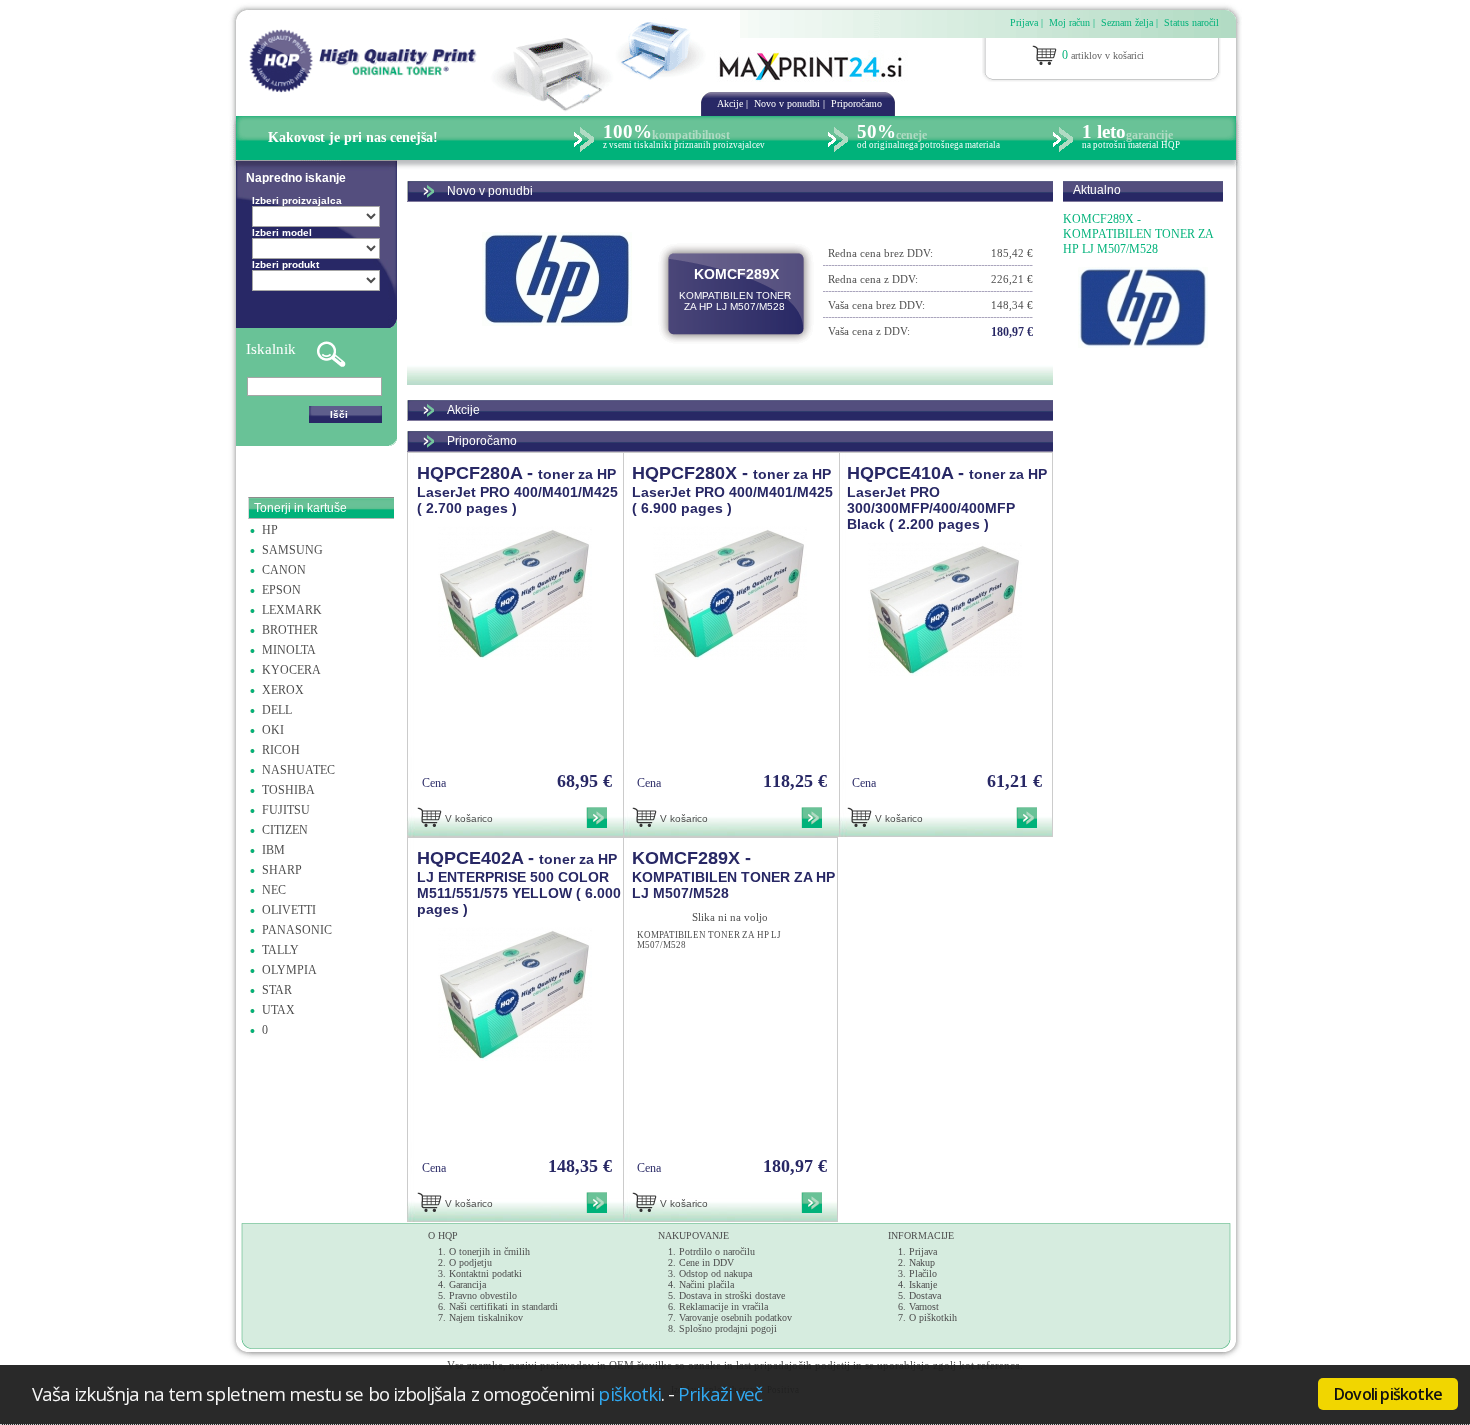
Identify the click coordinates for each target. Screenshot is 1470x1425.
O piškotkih (933, 1317)
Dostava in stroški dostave (732, 1295)
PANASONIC (297, 930)
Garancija (467, 1284)
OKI (273, 730)
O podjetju (470, 1262)
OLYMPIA (289, 970)
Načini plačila (706, 1284)
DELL (277, 710)
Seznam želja (1127, 22)
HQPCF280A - (517, 489)
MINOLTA (289, 650)
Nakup (922, 1262)
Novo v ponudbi (787, 103)
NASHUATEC (298, 770)
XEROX (283, 690)
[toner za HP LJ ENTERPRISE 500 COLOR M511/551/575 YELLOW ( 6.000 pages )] (515, 1057)
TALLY (280, 950)
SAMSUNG (292, 550)
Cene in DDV (706, 1262)
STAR (277, 990)
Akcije (730, 103)
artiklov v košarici (1103, 55)
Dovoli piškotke (1388, 1394)
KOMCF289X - (733, 874)
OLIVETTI (289, 910)
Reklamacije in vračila (723, 1306)
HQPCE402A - (519, 882)
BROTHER (290, 630)
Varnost (924, 1306)
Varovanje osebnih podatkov (735, 1317)
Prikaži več (720, 1393)
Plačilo (923, 1273)
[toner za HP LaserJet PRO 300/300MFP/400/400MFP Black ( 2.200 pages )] (945, 672)
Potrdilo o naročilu (717, 1251)
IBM (273, 850)
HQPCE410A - (947, 497)
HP (270, 530)
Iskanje (923, 1284)
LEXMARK (292, 610)
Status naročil (1191, 22)
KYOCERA (291, 670)
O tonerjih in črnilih (489, 1251)
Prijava (1024, 22)
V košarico (469, 818)
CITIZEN (285, 830)
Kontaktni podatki (485, 1273)
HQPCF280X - (732, 489)
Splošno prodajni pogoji (728, 1328)
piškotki (629, 1393)
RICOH (281, 750)
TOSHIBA (288, 790)
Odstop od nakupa (715, 1273)
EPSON (281, 590)
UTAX (278, 1010)
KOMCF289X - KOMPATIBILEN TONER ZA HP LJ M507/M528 (1138, 234)
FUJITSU (286, 810)
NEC (274, 890)
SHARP (282, 870)
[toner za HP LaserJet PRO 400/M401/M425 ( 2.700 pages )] (515, 656)
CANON (284, 570)
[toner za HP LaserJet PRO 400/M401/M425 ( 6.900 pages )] (730, 656)
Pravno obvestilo (483, 1295)
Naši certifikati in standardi (503, 1306)
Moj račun (1069, 22)
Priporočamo (856, 103)
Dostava (925, 1295)
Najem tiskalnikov (486, 1317)
